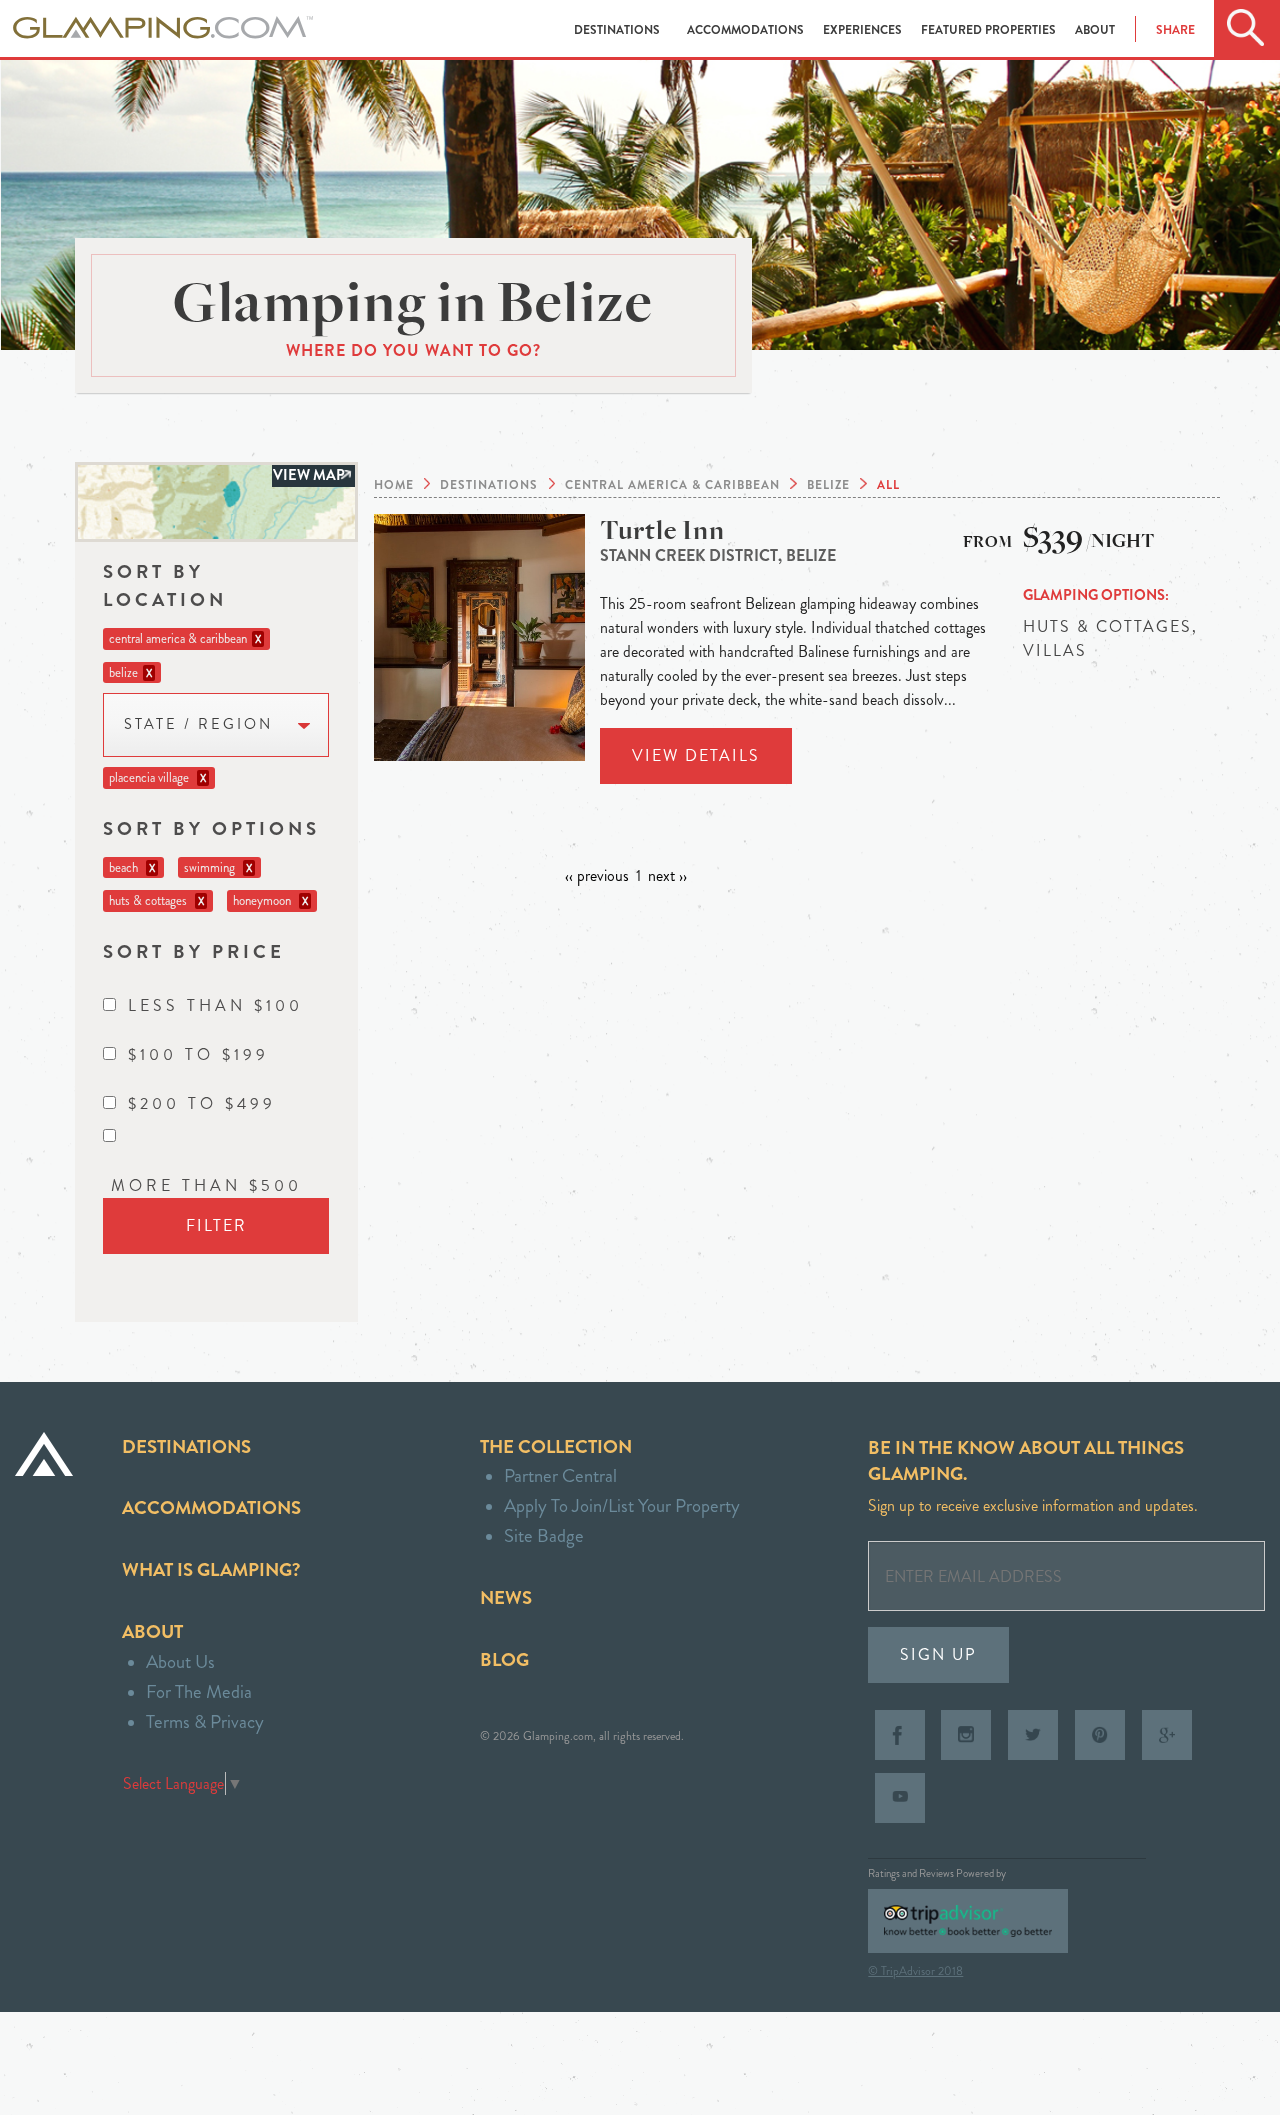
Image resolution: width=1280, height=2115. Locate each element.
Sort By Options (211, 828)
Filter (216, 1225)
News (506, 1597)
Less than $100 (215, 1005)
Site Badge (544, 1535)
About (1095, 30)
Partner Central (560, 1475)
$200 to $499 (202, 1103)
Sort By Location (165, 585)
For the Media (199, 1691)
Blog (504, 1659)
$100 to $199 (198, 1054)
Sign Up (938, 1654)
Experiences (864, 30)
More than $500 (206, 1185)
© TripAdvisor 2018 (915, 1971)
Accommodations (747, 30)
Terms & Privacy (205, 1721)
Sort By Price (194, 951)
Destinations (618, 30)
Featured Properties (990, 30)
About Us (180, 1661)
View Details (696, 755)
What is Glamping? (211, 1569)
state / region (198, 724)
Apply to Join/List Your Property (622, 1505)
